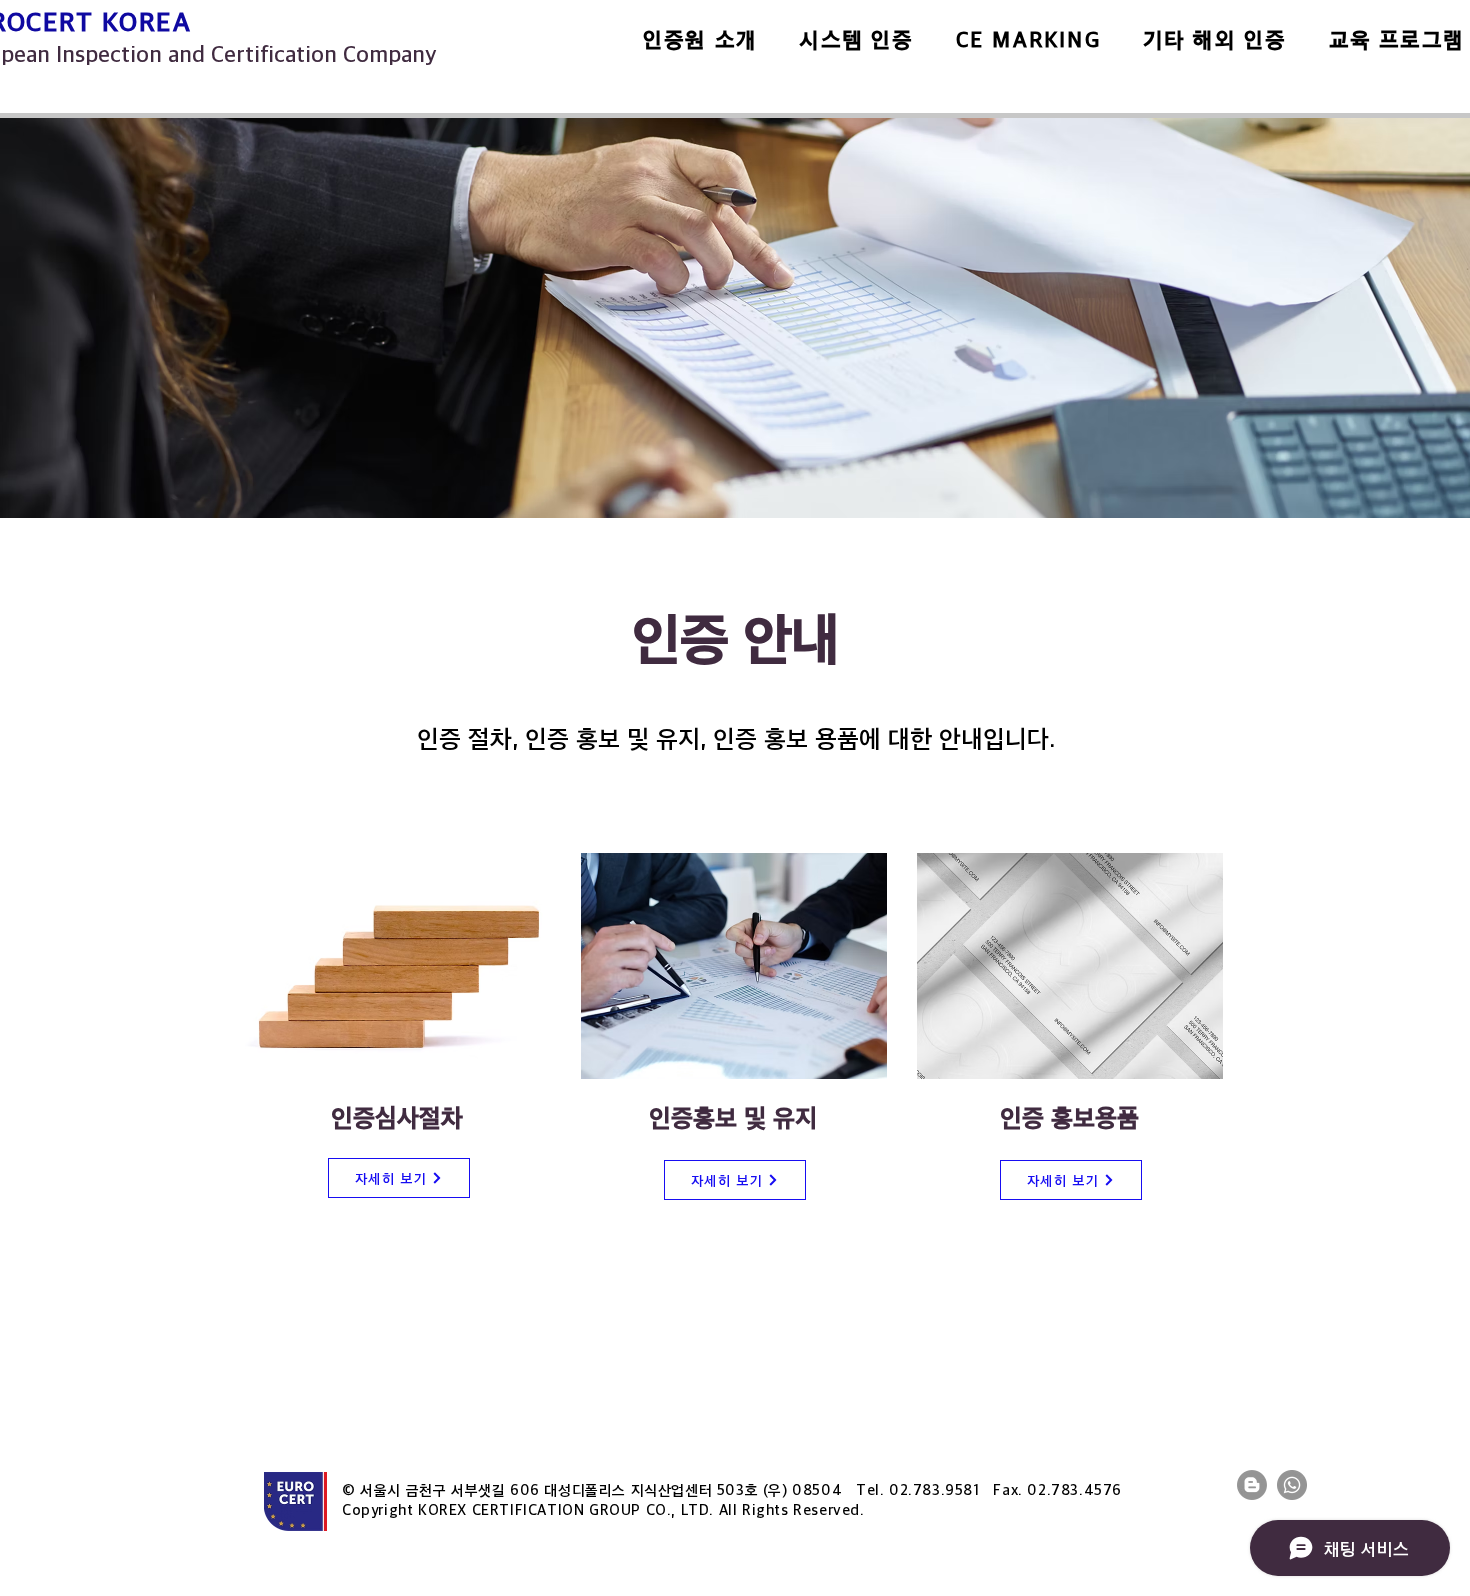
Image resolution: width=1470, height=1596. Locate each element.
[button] (700, 39)
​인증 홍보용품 (1069, 1116)
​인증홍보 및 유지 (733, 1116)
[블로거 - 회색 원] (1252, 1485)
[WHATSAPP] (1292, 1485)
